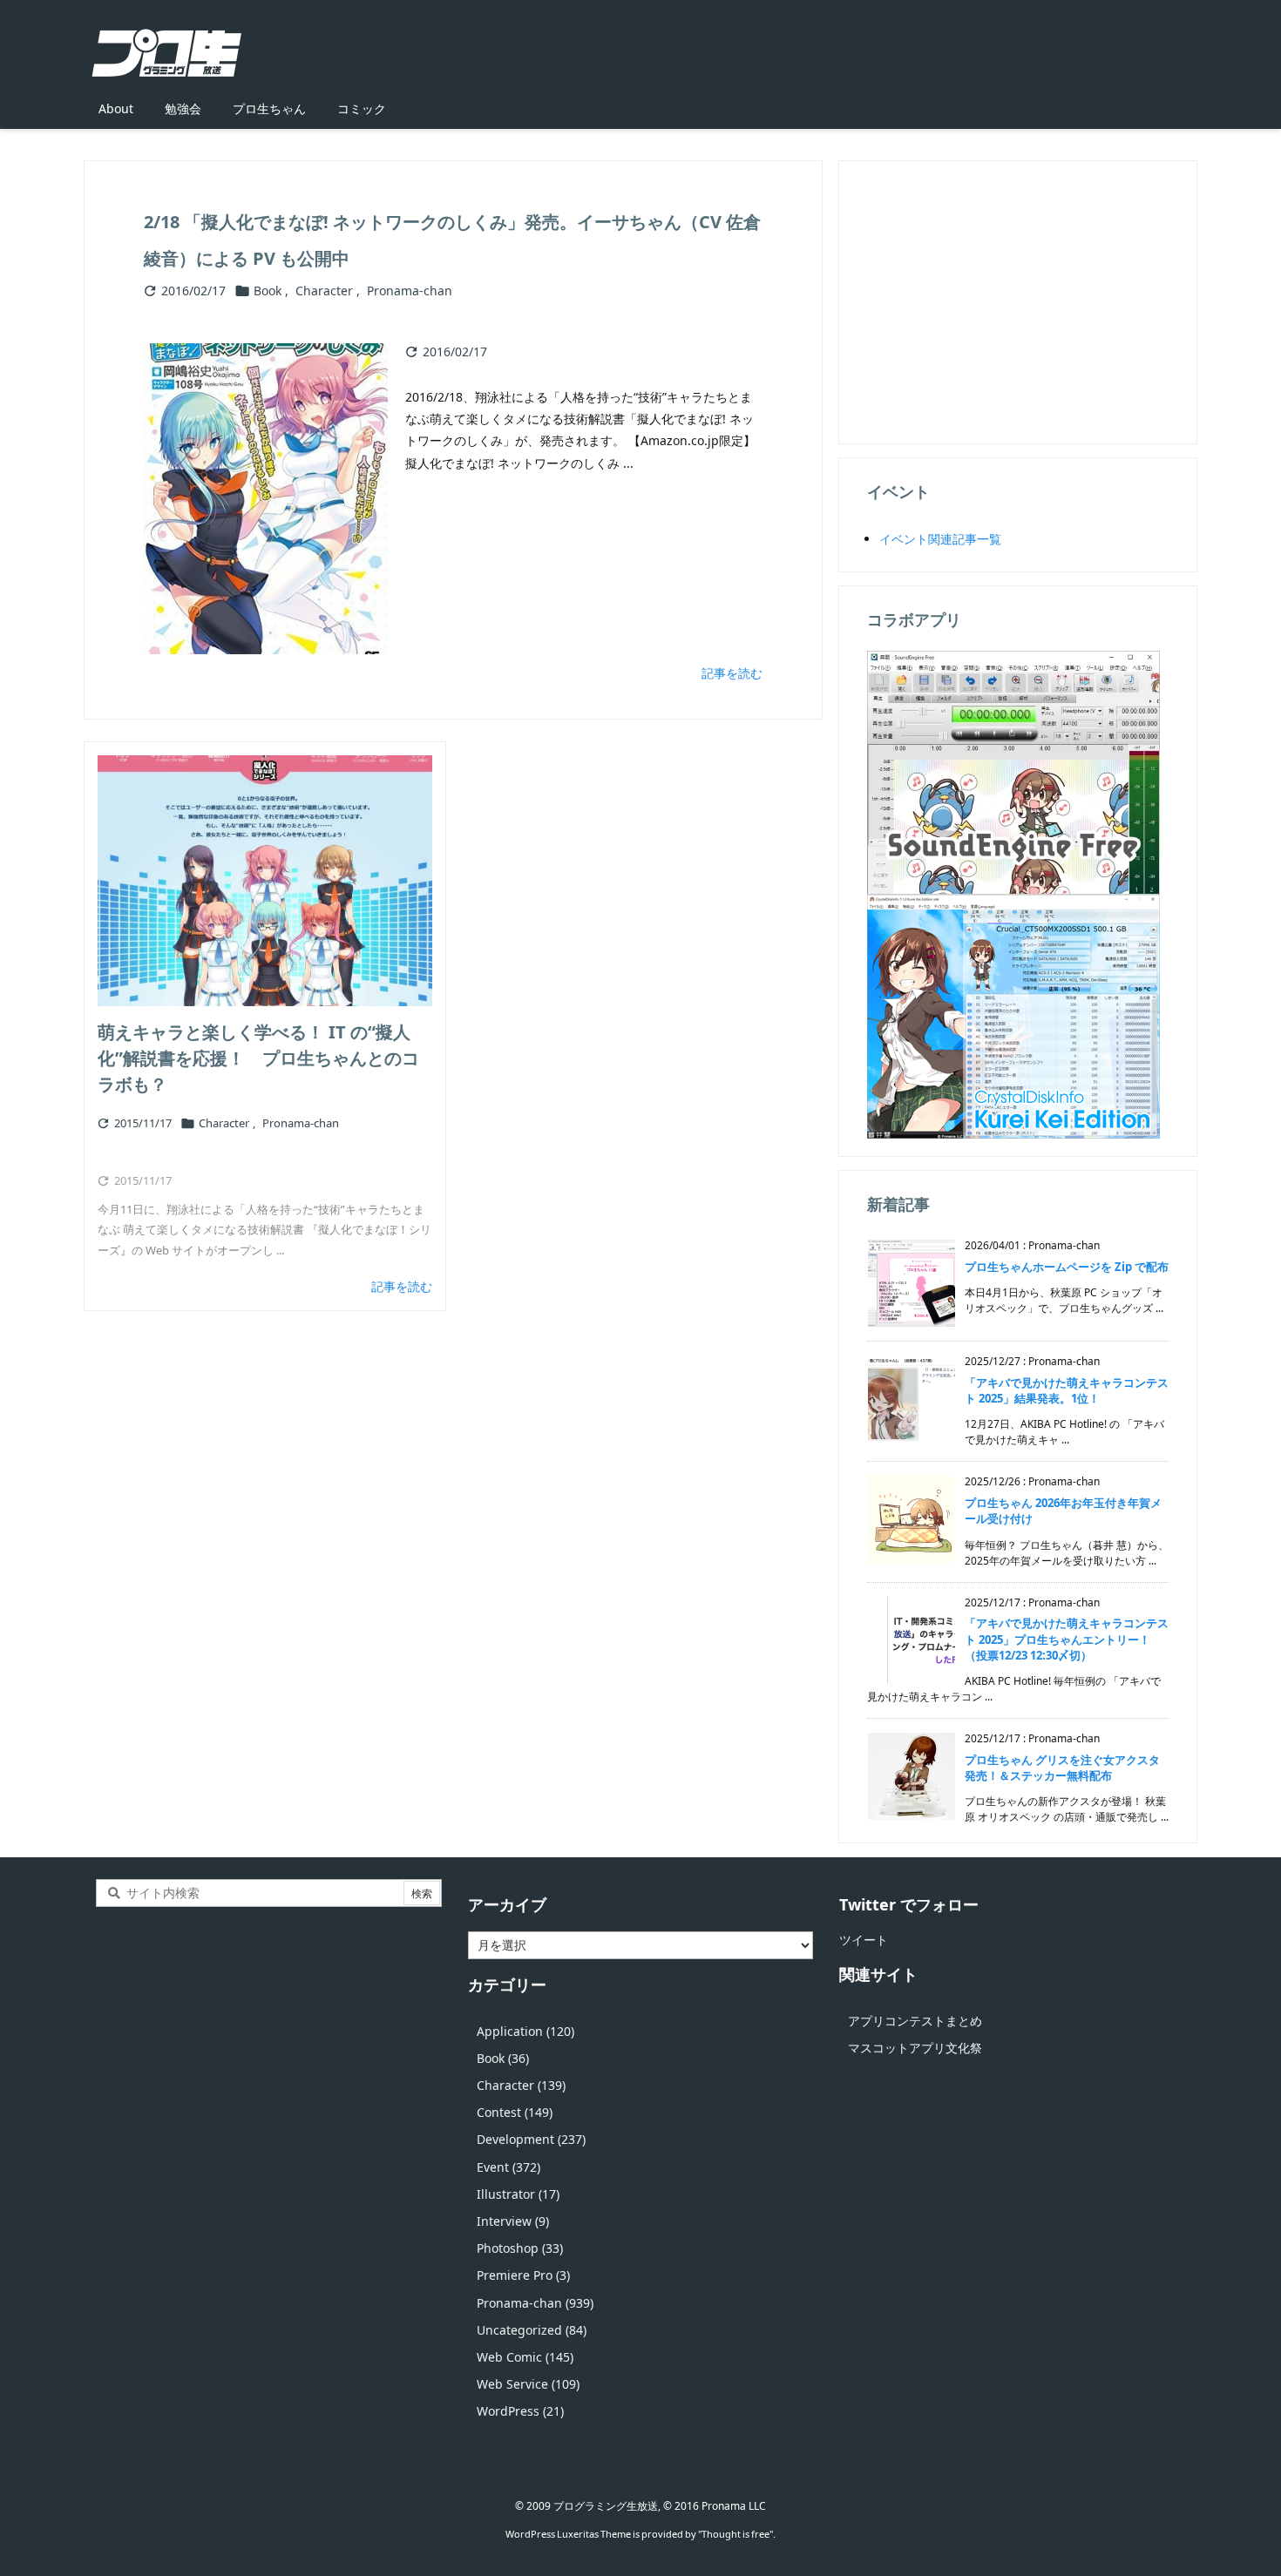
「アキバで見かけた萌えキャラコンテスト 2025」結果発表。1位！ (1067, 1390)
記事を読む (732, 673)
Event (508, 2167)
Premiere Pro (523, 2275)
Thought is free (735, 2534)
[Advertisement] (1018, 301)
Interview (513, 2221)
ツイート (864, 1940)
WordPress (520, 2411)
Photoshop (520, 2248)
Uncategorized (532, 2330)
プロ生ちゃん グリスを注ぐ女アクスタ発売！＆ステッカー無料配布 (1062, 1768)
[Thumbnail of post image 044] (265, 881)
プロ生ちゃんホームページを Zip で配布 (1067, 1267)
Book (268, 291)
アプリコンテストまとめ (915, 2021)
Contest (515, 2112)
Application (525, 2031)
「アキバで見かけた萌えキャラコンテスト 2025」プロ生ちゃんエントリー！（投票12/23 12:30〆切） (1067, 1639)
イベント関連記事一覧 (940, 539)
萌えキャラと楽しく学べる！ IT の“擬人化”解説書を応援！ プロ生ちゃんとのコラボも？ (258, 1058)
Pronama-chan (410, 291)
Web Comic (525, 2357)
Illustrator (518, 2194)
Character (324, 291)
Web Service (528, 2384)
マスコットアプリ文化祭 (915, 2048)
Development (531, 2139)
